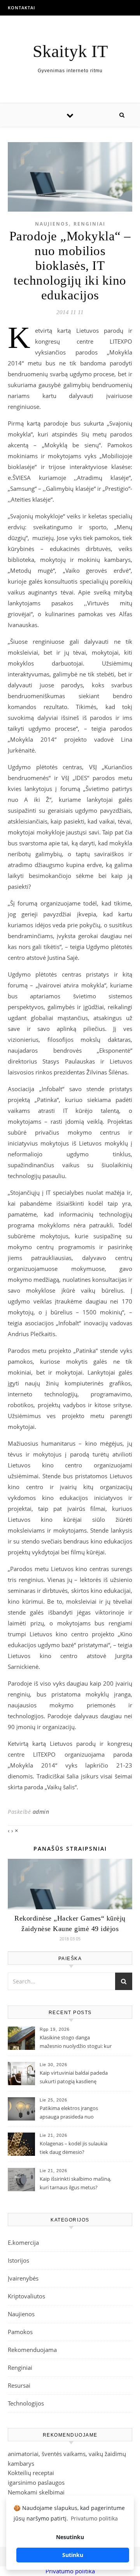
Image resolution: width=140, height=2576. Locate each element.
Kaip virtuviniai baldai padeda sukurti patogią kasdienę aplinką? (74, 2078)
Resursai (19, 2385)
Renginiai (89, 224)
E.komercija (23, 2242)
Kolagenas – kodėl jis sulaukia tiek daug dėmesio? (73, 2148)
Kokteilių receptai (31, 2473)
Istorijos (18, 2260)
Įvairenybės (23, 2278)
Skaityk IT (70, 51)
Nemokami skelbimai (36, 2492)
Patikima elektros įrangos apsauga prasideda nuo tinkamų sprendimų (69, 2113)
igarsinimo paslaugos (36, 2482)
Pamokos (20, 2332)
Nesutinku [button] (70, 2537)
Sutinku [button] (73, 2555)
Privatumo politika (70, 2571)
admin (41, 1812)
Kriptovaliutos (26, 2296)
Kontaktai (21, 8)
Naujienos (52, 224)
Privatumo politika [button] (94, 2518)
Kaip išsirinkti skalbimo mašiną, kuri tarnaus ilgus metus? (75, 2183)
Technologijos (26, 2403)
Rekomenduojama (32, 2350)
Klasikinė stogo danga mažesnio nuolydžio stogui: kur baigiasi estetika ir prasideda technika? (76, 2042)
